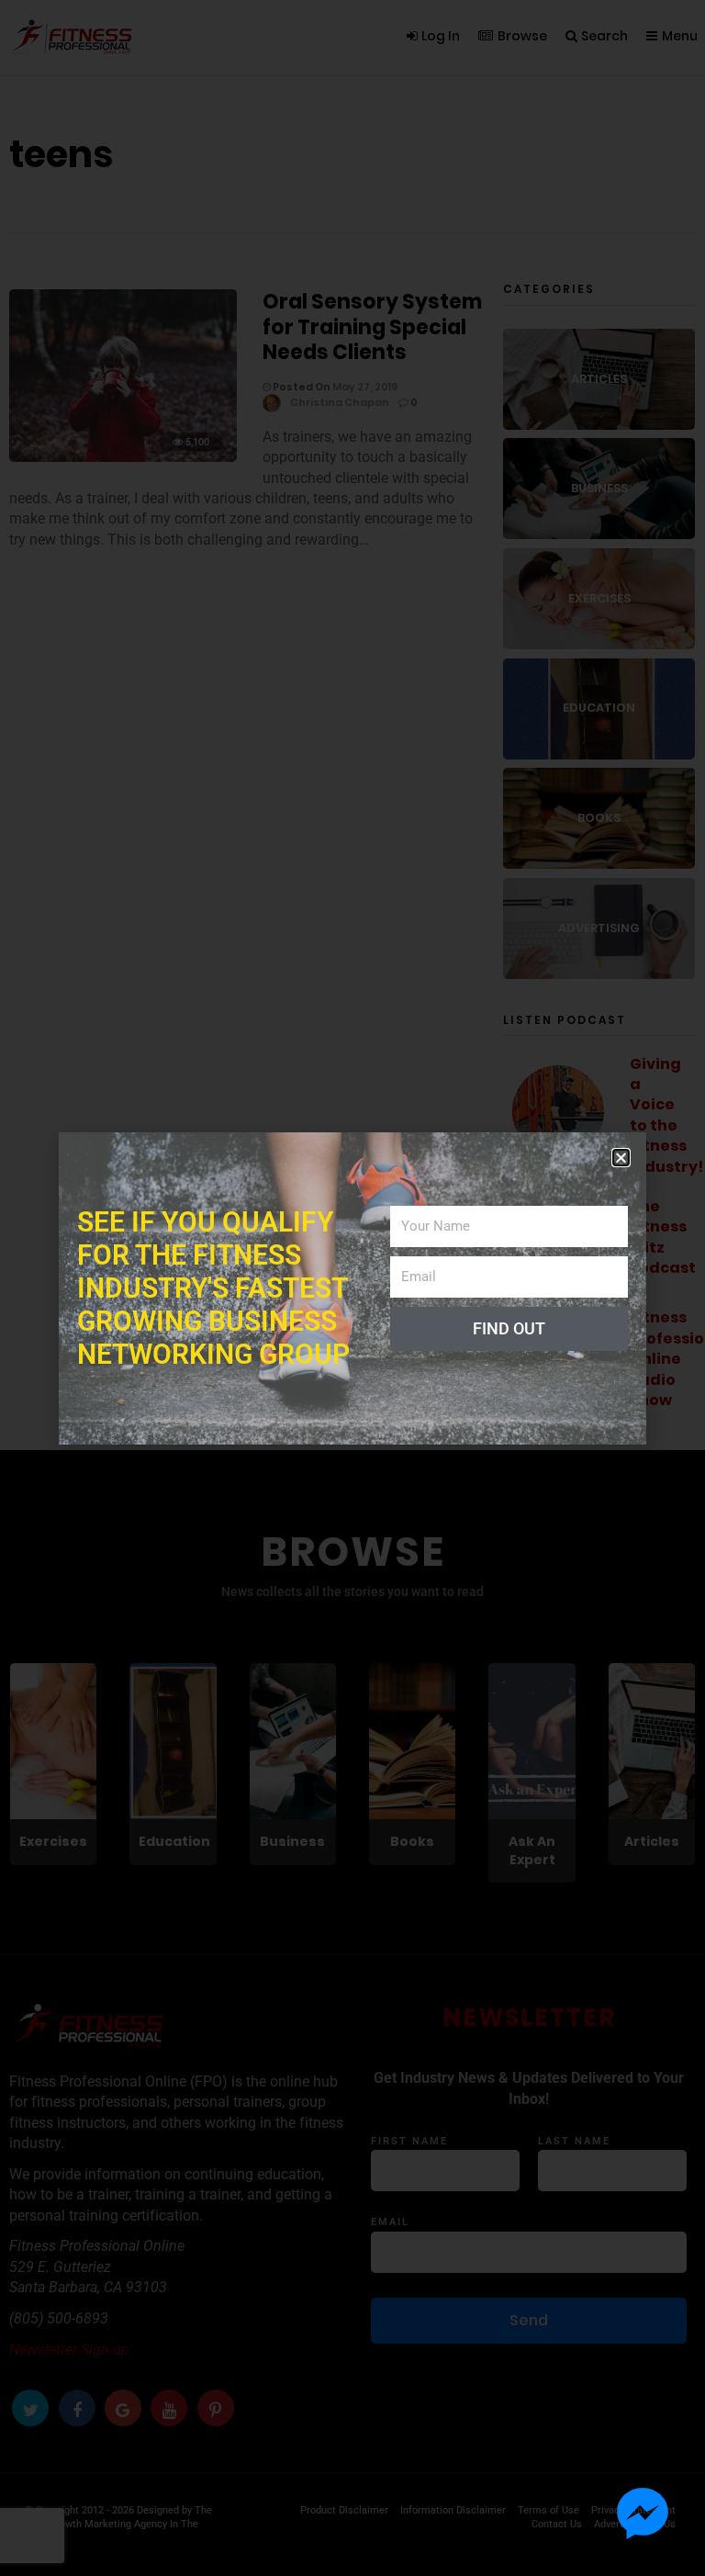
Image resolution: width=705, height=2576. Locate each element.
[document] (352, 1288)
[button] (621, 1158)
